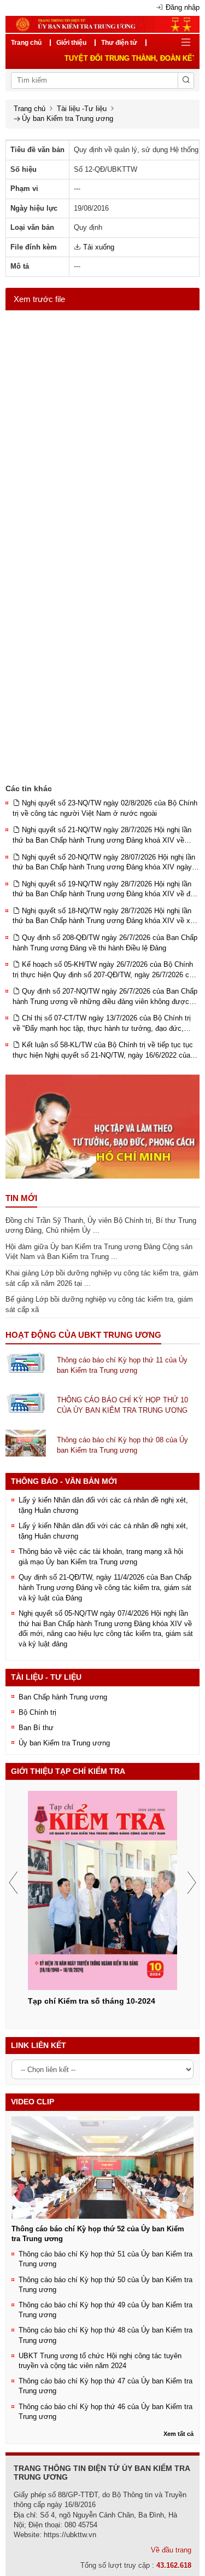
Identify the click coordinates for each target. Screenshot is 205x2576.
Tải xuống (98, 247)
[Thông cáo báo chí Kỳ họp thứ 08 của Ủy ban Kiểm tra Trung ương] (26, 1443)
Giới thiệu (71, 43)
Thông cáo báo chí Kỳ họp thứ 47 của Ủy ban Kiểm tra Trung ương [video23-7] (106, 2386)
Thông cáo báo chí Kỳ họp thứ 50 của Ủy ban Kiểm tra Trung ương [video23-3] (106, 2285)
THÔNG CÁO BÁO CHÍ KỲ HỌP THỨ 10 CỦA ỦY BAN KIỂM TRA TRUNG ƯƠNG (122, 1405)
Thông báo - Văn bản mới (64, 1481)
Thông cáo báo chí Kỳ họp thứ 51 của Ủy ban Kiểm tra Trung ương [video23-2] (106, 2259)
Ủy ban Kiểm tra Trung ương (68, 118)
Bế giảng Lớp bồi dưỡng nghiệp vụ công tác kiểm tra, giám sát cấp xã (99, 1304)
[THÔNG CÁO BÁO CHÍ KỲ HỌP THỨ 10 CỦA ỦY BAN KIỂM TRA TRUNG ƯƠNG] (26, 1403)
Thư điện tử (119, 43)
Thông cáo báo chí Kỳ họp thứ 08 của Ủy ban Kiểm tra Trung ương (122, 1445)
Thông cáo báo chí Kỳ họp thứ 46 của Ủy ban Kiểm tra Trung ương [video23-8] (106, 2412)
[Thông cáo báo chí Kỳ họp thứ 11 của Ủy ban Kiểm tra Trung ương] (26, 1363)
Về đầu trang (171, 2550)
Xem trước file (39, 299)
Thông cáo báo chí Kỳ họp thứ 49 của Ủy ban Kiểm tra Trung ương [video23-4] (106, 2310)
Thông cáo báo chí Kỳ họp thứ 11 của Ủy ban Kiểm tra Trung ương (122, 1365)
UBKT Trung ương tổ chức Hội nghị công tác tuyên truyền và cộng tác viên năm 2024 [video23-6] (100, 2361)
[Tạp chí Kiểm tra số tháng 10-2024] (102, 1890)
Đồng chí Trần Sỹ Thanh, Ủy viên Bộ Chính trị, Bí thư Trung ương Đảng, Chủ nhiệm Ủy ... (101, 1226)
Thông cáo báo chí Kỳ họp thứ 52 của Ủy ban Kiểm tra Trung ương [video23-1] (98, 2234)
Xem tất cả (178, 2434)
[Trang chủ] (102, 24)
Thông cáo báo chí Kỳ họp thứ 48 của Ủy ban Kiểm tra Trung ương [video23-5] (106, 2335)
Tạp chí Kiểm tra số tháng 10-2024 (92, 2001)
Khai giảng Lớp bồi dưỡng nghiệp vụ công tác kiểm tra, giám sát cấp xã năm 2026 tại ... (102, 1278)
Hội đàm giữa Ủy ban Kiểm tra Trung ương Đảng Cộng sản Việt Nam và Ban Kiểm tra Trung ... (99, 1252)
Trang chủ (26, 43)
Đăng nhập (183, 7)
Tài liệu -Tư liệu (82, 109)
